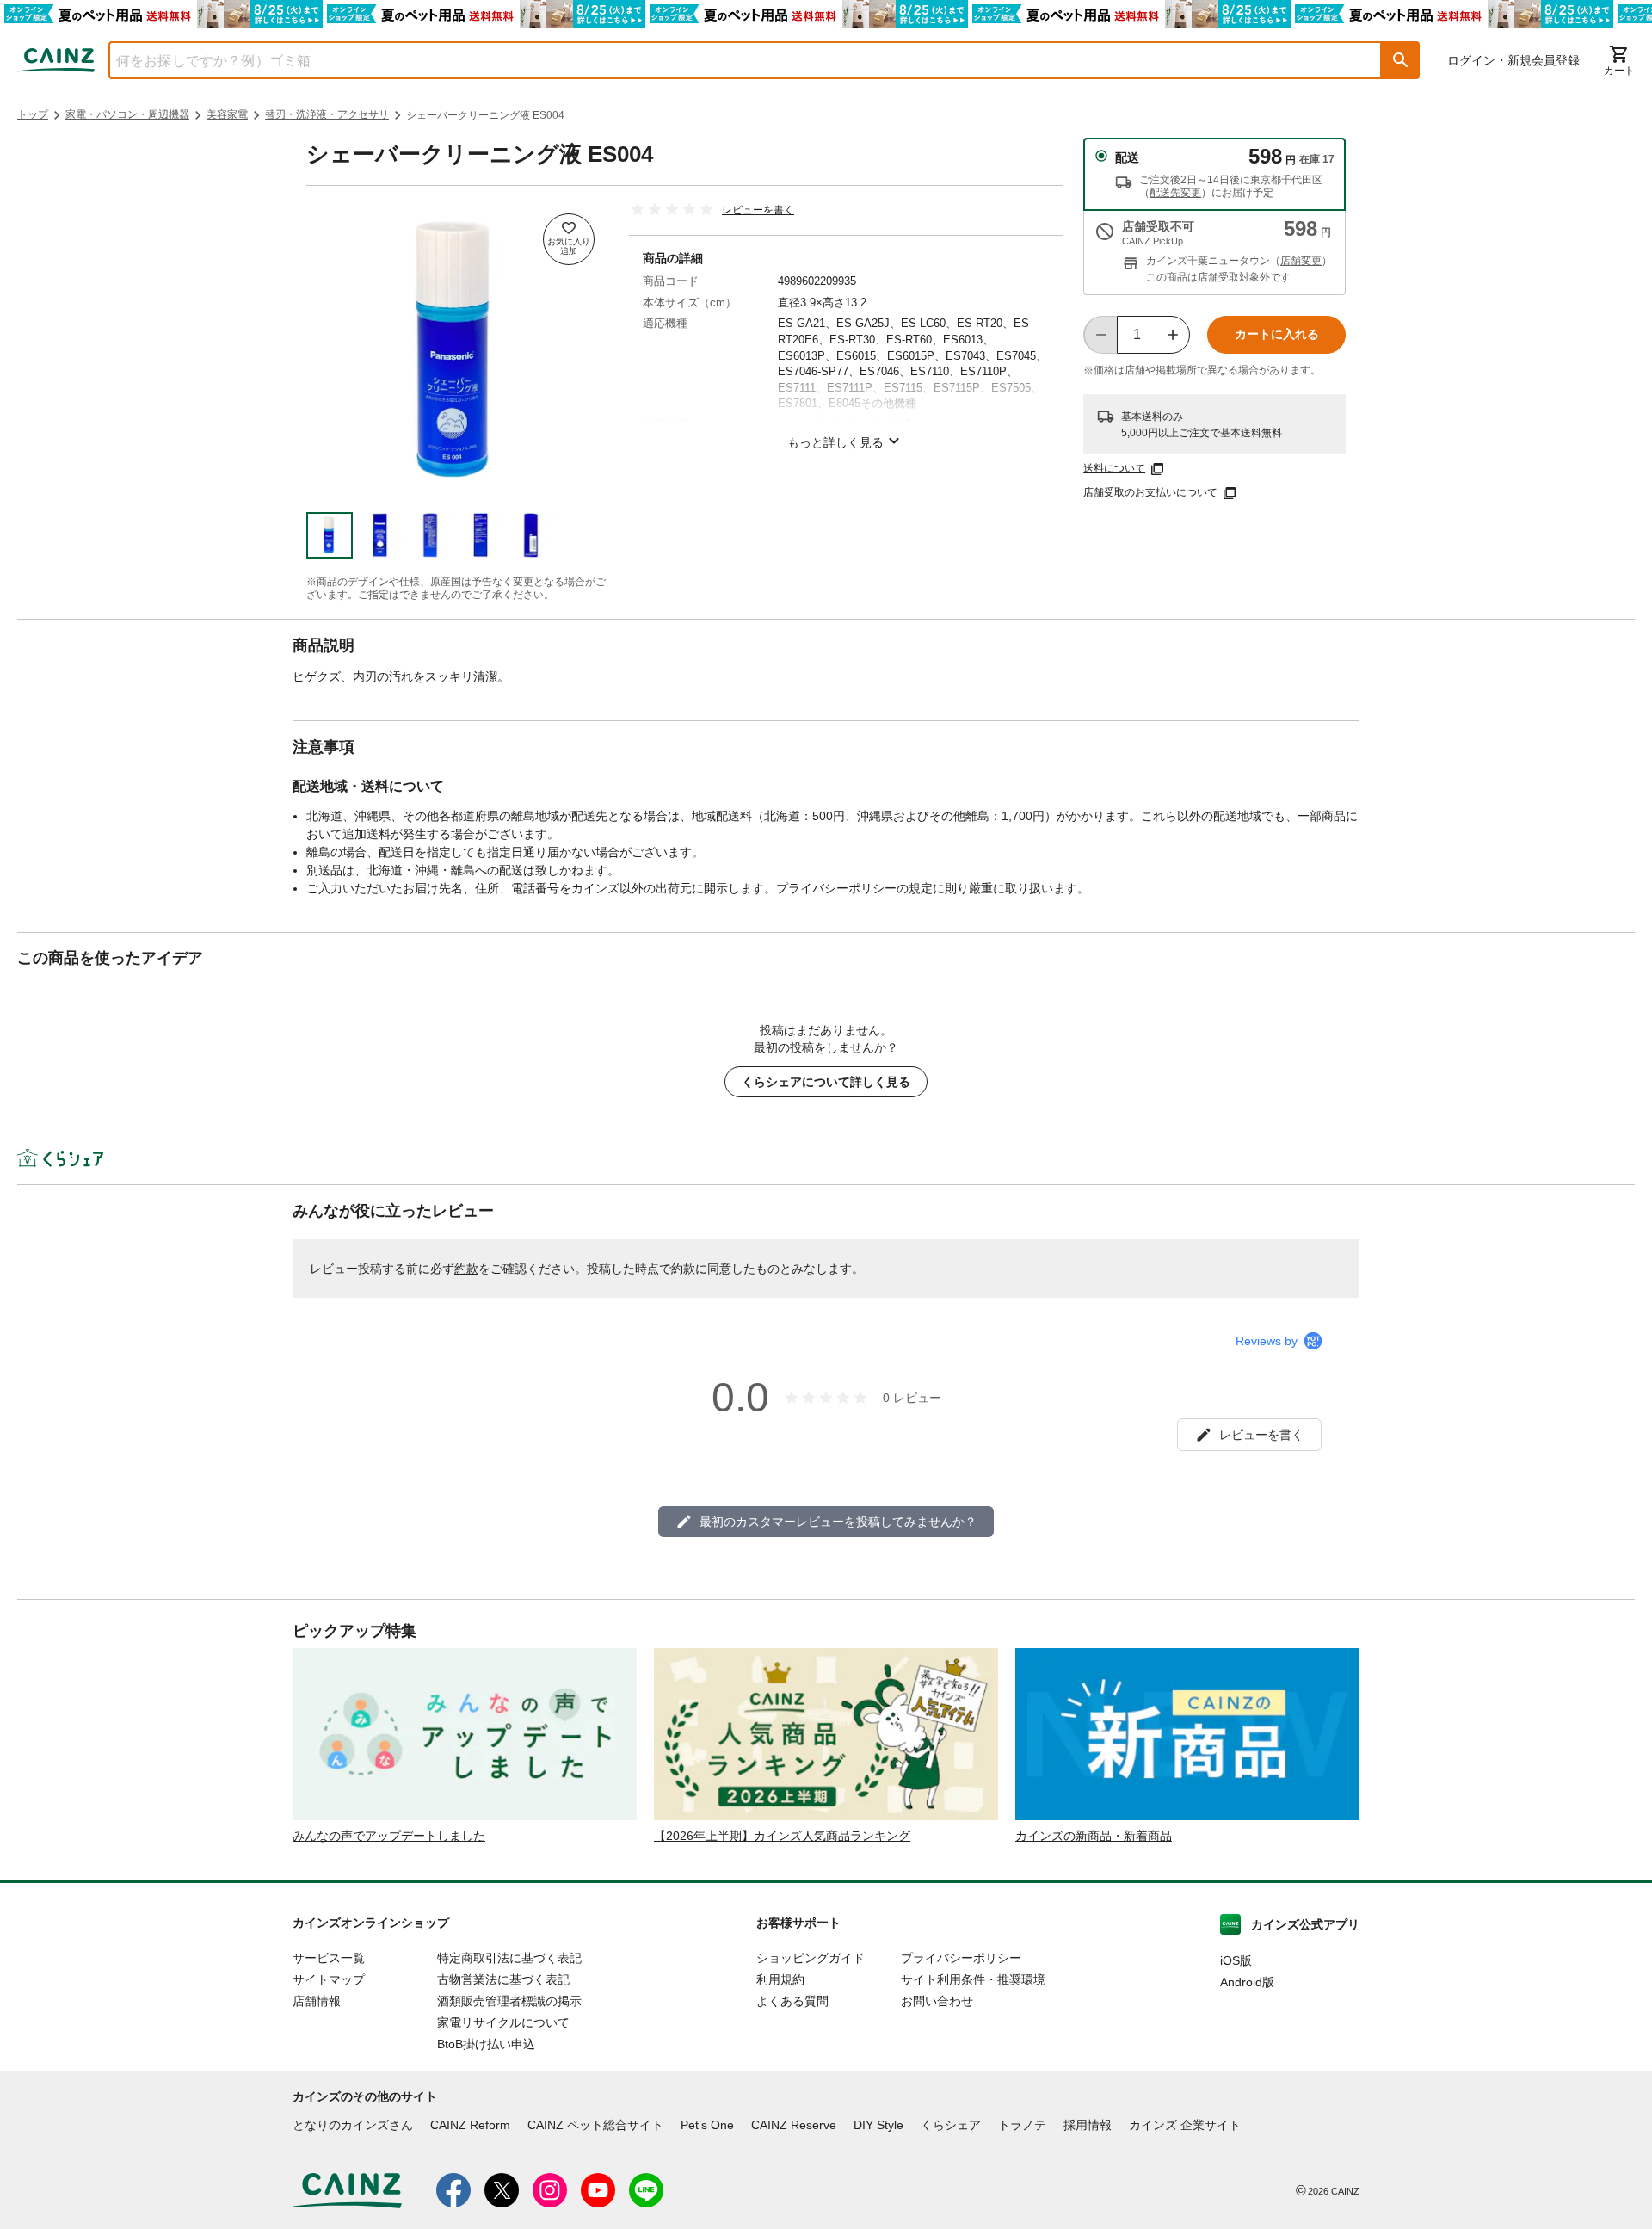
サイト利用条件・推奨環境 (973, 1979)
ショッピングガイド (811, 1958)
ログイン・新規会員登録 (1513, 60)
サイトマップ (329, 1979)
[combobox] (732, 60)
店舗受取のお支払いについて (1150, 492)
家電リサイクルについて (503, 2022)
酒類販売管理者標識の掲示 (509, 2001)
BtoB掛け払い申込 (486, 2044)
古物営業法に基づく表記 (503, 1979)
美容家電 (227, 114)
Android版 (1247, 1982)
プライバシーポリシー (961, 1958)
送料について (1114, 468)
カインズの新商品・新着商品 (1094, 1836)
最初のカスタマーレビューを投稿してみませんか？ (838, 1522)
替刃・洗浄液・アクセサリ (327, 114)
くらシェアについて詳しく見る (826, 1082)
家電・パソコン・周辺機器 (127, 114)
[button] (1401, 60)
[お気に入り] (569, 239)
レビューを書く (758, 210)
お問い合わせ (937, 2001)
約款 (466, 1269)
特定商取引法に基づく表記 (509, 1958)
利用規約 (780, 1979)
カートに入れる (1277, 334)
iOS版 (1236, 1960)
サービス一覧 (329, 1958)
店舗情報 (317, 2001)
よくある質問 (792, 2001)
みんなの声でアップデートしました (389, 1836)
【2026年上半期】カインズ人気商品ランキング (782, 1836)
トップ (33, 114)
